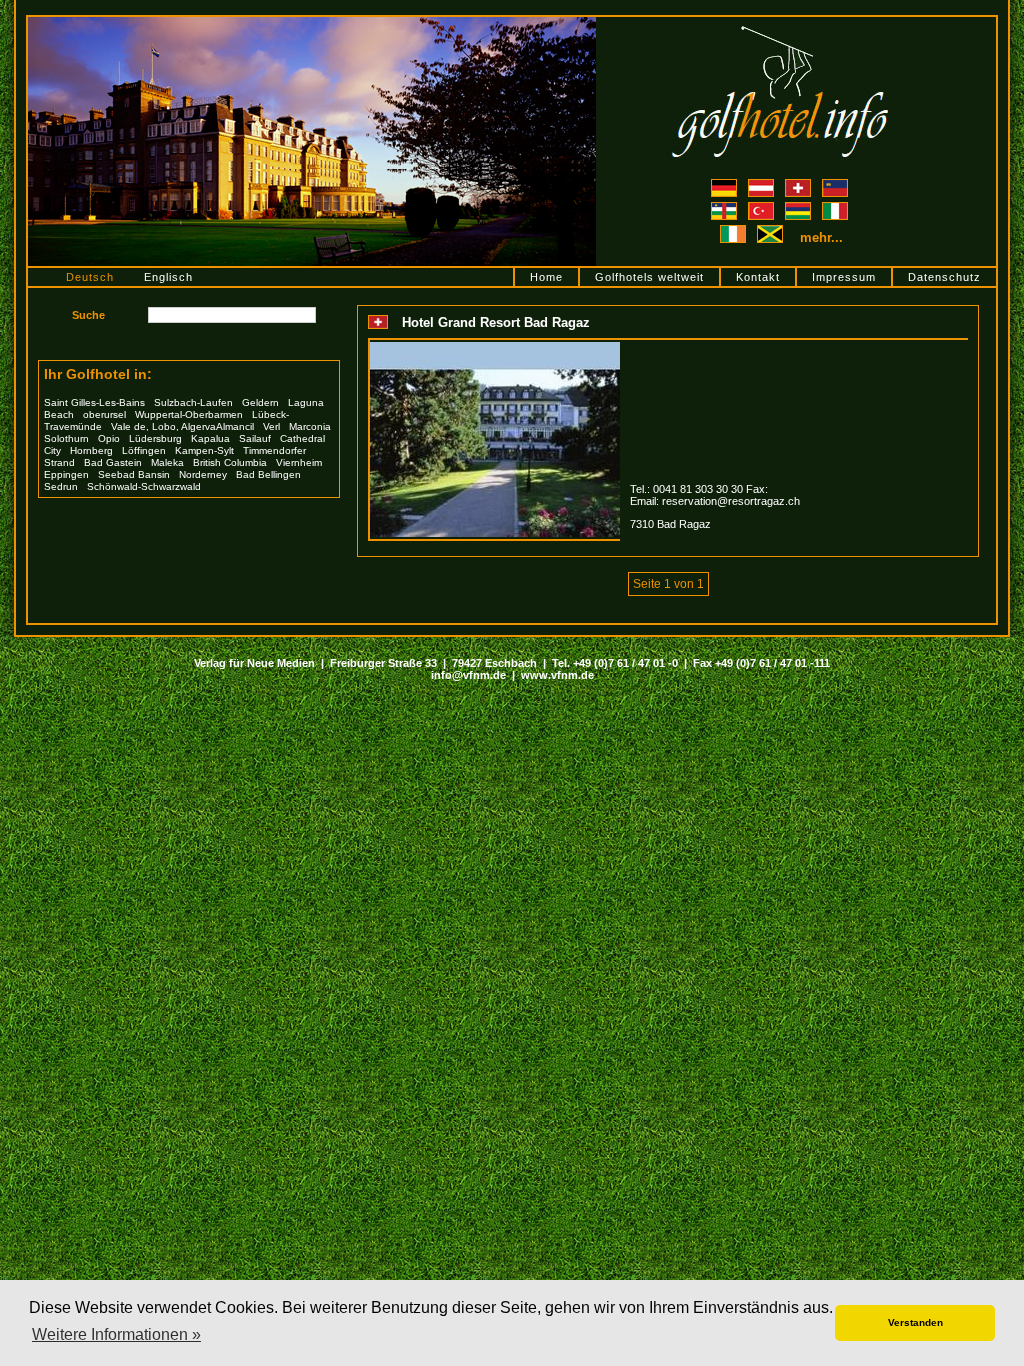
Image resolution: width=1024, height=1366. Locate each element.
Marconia (310, 426)
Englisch (168, 277)
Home (546, 277)
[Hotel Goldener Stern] (312, 23)
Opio (109, 438)
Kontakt (758, 277)
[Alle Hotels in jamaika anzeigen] (771, 238)
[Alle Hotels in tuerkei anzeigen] (762, 208)
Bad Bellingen (268, 474)
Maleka (167, 462)
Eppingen (66, 474)
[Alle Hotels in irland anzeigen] (734, 238)
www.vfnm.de (557, 675)
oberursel (104, 414)
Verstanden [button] (915, 1322)
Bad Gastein (113, 462)
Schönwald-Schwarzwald (144, 486)
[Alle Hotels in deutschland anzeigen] (725, 185)
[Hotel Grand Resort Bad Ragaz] (495, 348)
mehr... (821, 237)
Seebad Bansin (134, 474)
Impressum (844, 277)
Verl (271, 426)
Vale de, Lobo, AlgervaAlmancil (182, 426)
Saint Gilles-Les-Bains (94, 402)
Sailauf (255, 438)
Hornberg (91, 450)
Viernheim (299, 462)
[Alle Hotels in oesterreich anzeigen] (762, 185)
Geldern (260, 402)
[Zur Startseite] (779, 23)
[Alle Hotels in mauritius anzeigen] (799, 208)
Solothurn (66, 438)
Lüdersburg (155, 438)
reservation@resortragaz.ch (731, 501)
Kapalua (210, 438)
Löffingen (144, 450)
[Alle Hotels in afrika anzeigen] (725, 208)
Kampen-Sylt (204, 450)
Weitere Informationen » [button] (116, 1334)
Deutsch (90, 277)
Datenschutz (944, 277)
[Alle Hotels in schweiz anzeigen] (799, 185)
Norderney (203, 474)
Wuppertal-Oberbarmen (189, 414)
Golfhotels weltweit (649, 277)
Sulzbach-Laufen (193, 402)
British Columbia (230, 462)
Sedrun (61, 486)
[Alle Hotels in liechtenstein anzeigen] (835, 185)
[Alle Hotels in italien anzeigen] (835, 208)
